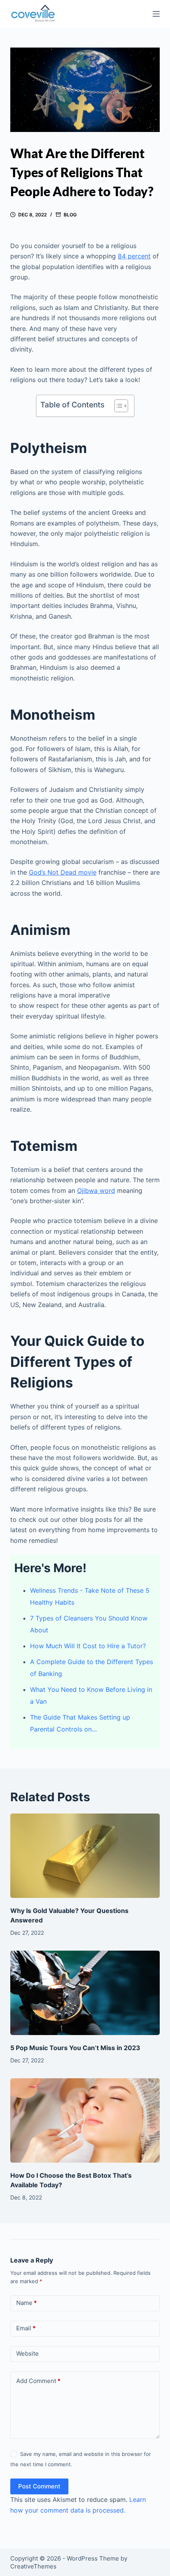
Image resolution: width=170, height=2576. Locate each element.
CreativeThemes (33, 2566)
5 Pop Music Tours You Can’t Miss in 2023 (75, 2048)
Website (27, 2353)
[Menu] (156, 14)
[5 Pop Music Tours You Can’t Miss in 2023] (85, 1993)
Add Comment (38, 2381)
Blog (70, 215)
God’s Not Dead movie (63, 872)
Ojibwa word (96, 1191)
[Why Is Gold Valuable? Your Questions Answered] (85, 1856)
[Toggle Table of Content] (117, 406)
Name (26, 2303)
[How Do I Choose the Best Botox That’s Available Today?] (85, 2120)
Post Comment (39, 2486)
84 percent (134, 256)
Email (26, 2328)
